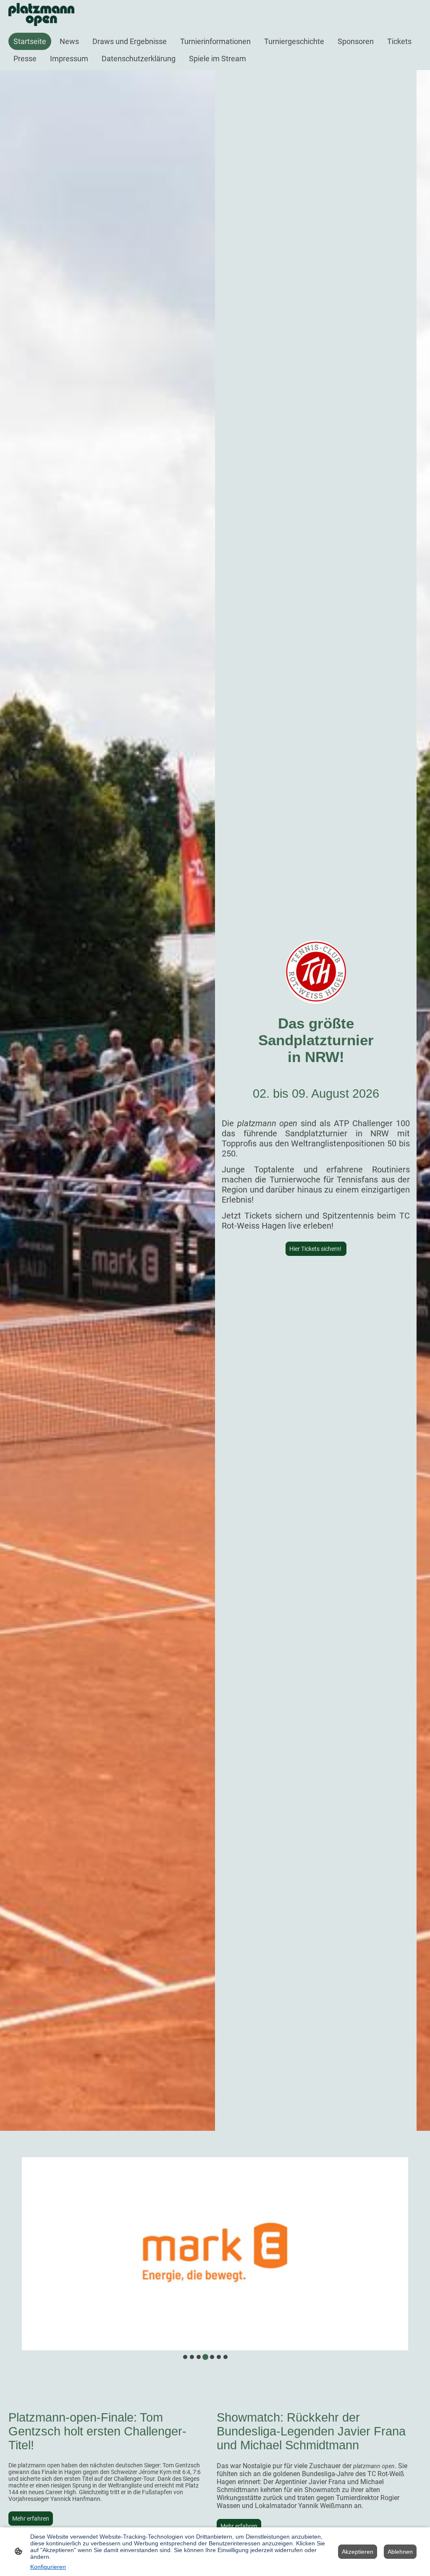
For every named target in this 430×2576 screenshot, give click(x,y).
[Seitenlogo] (41, 14)
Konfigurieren (48, 2567)
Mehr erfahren (31, 2519)
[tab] (185, 2357)
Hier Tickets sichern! (316, 1249)
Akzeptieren (358, 2552)
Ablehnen (400, 2552)
